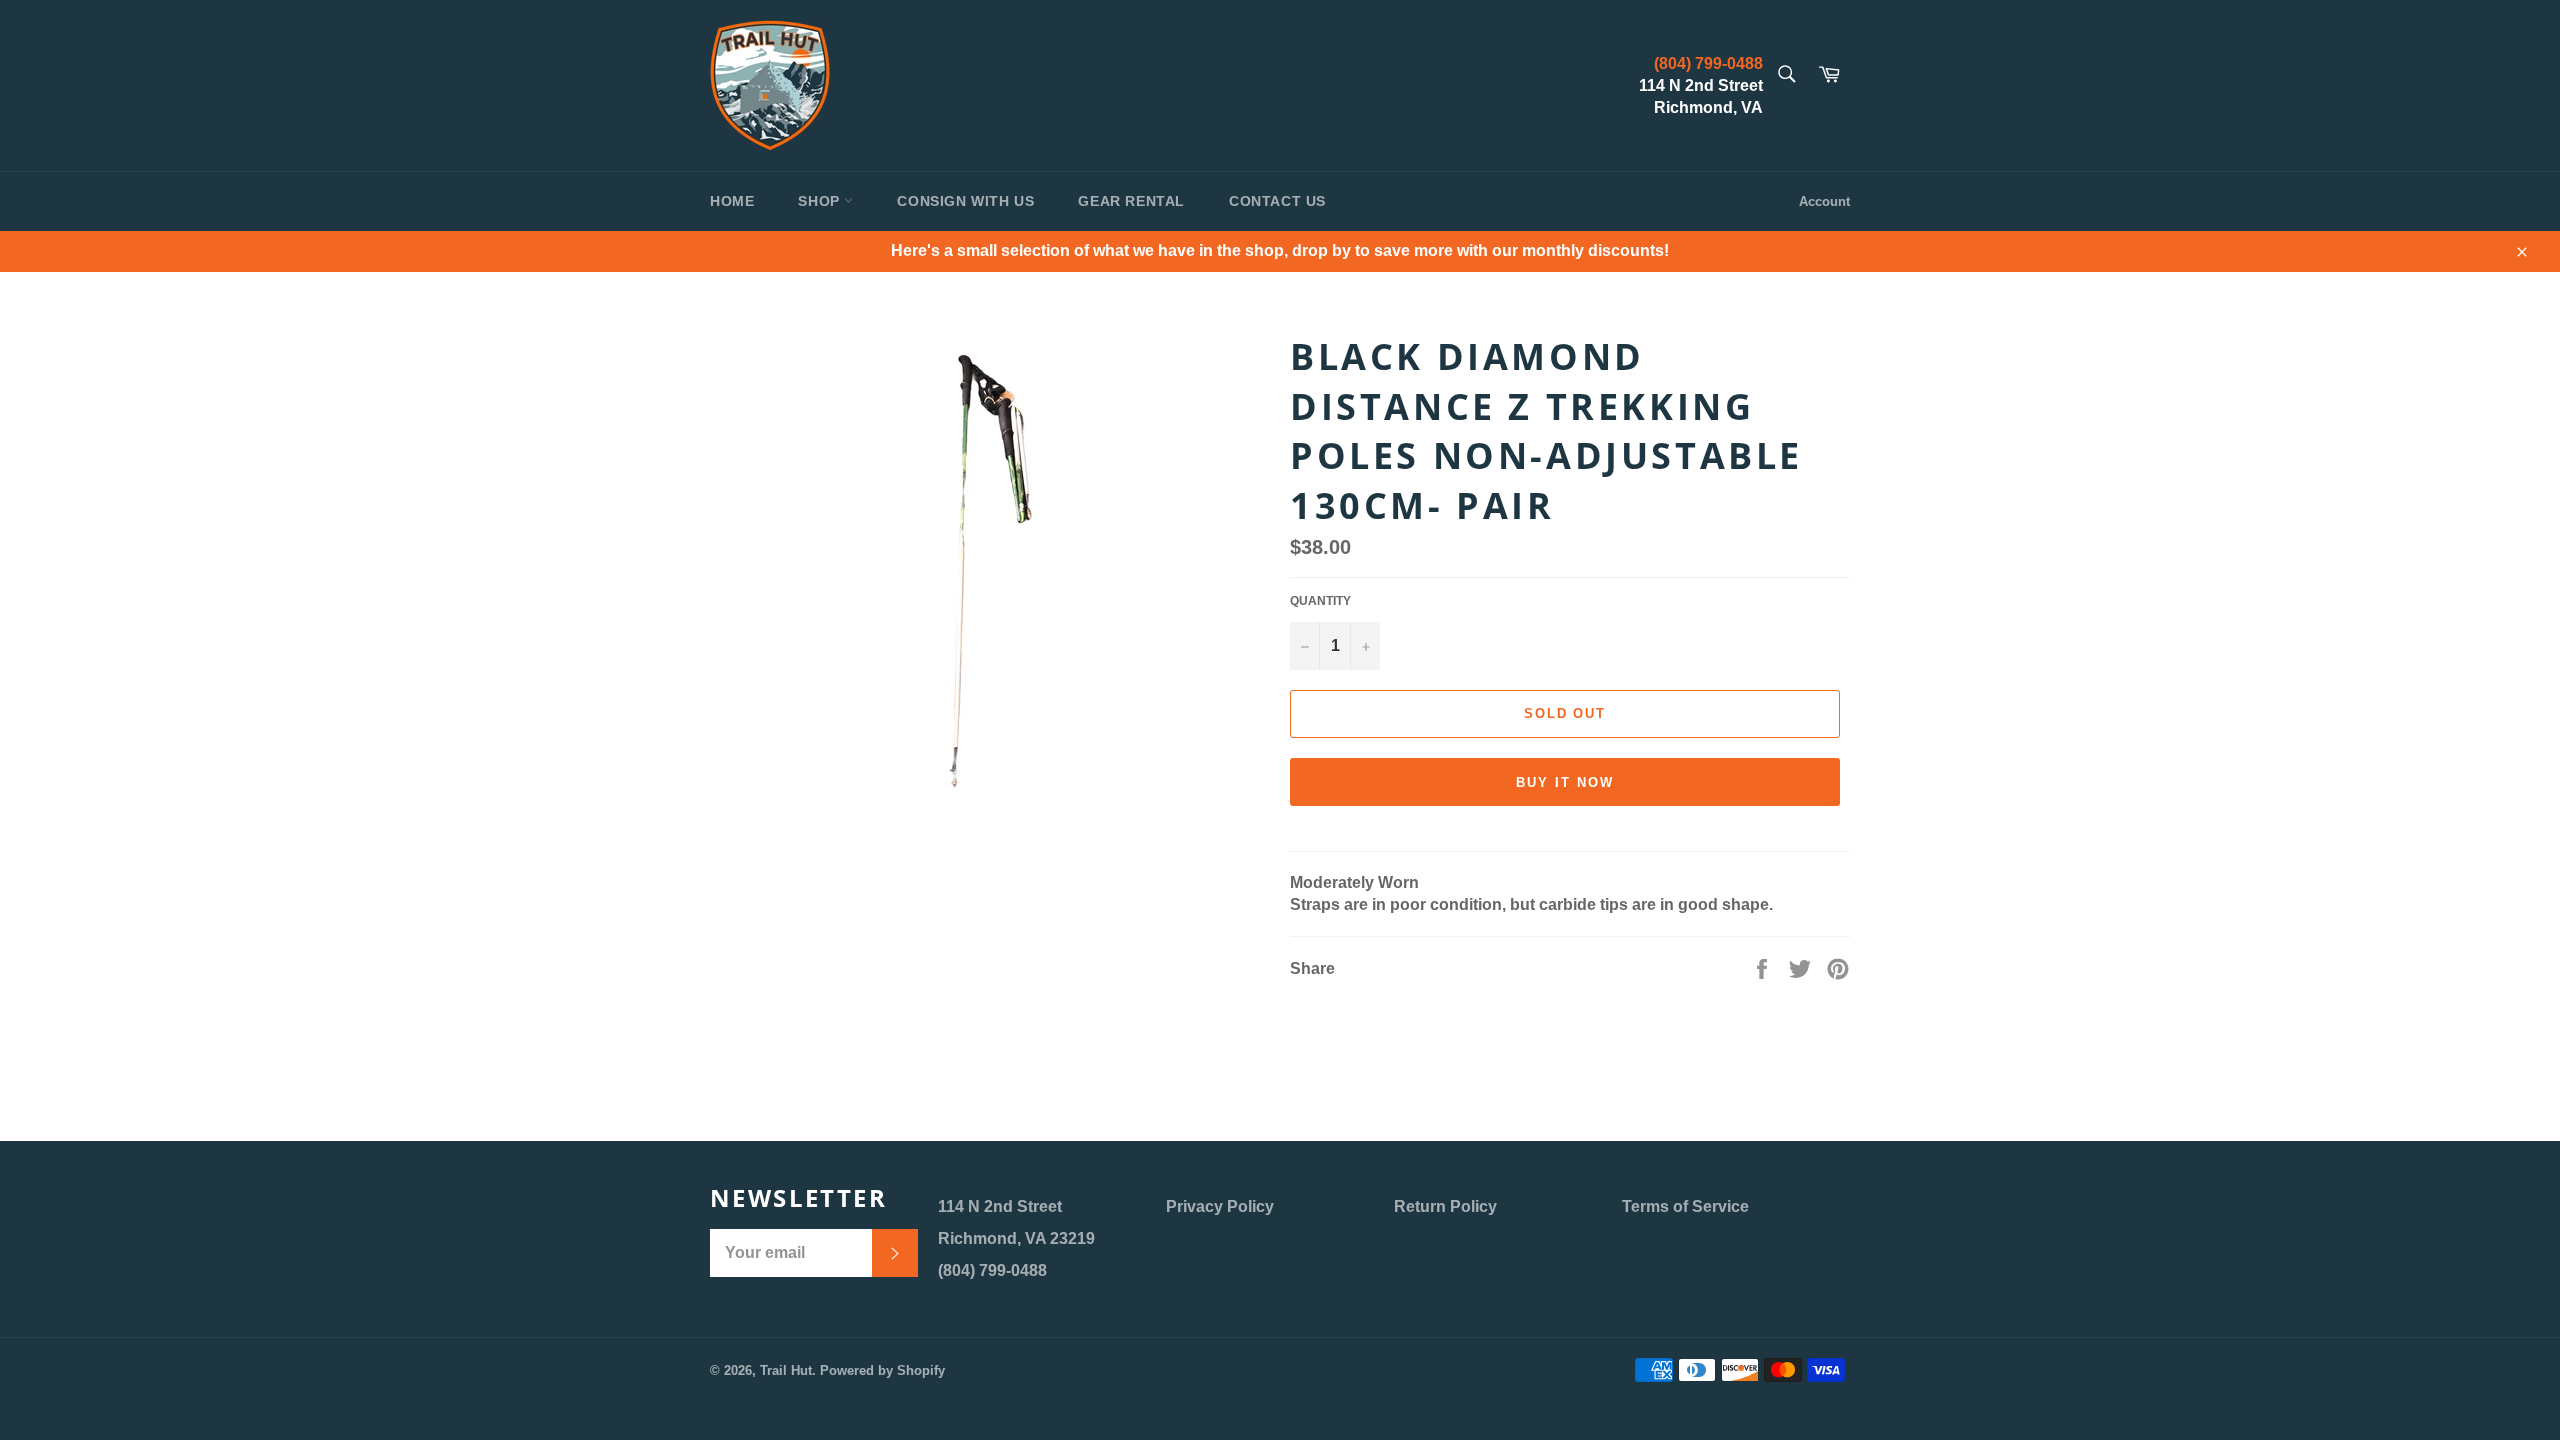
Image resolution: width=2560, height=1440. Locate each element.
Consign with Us (965, 201)
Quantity (1320, 601)
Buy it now (1565, 782)
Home (732, 201)
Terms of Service (1685, 1206)
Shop (821, 201)
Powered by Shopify (882, 1370)
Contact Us (1277, 201)
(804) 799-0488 (1708, 63)
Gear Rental (1131, 201)
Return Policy (1445, 1206)
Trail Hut (786, 1370)
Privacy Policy (1220, 1206)
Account (1824, 201)
